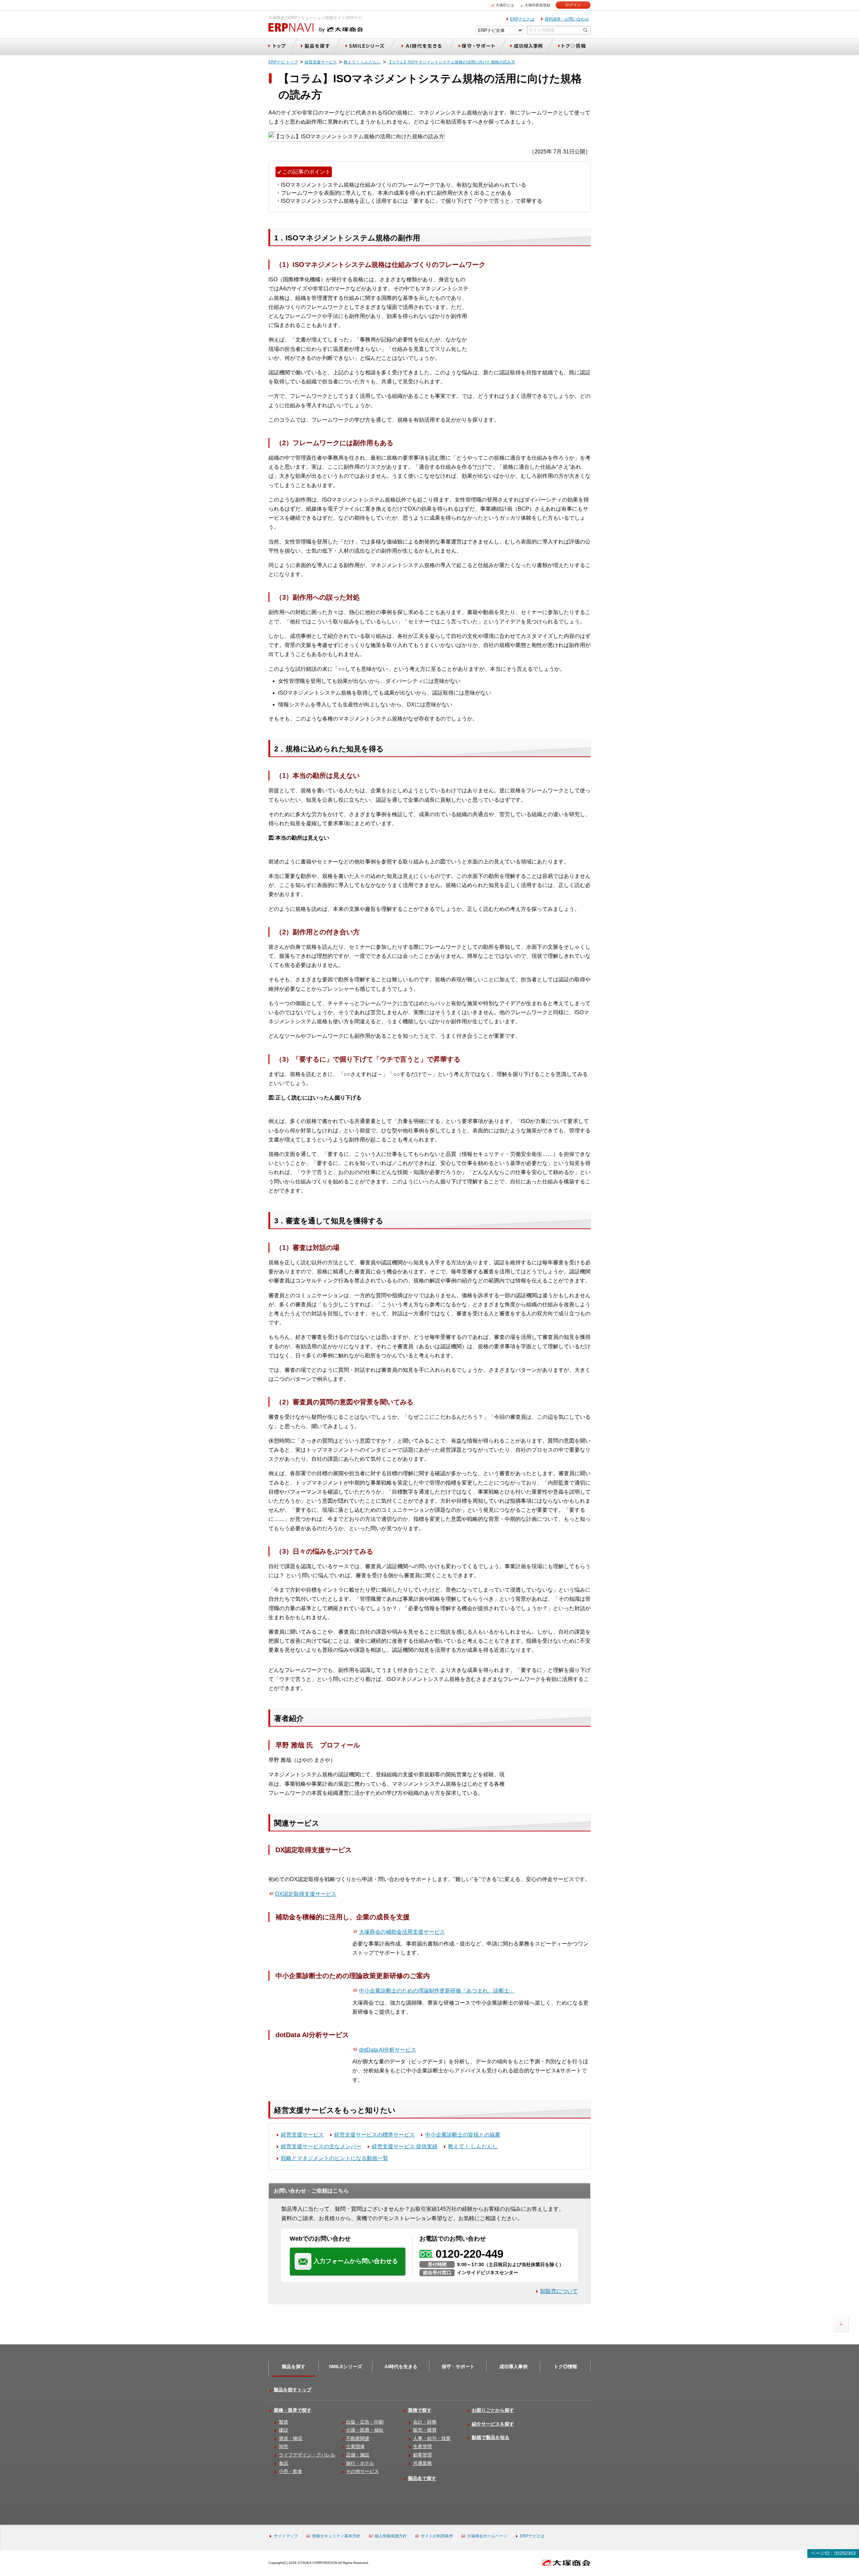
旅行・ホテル (360, 2463)
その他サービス (362, 2471)
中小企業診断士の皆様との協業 (463, 2135)
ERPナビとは (522, 19)
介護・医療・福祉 (365, 2430)
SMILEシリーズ (345, 2367)
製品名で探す (422, 2478)
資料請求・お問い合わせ (567, 19)
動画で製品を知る (491, 2437)
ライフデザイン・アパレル (307, 2455)
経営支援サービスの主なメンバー (321, 2146)
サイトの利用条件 (437, 2536)
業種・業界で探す (293, 2410)
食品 (284, 2463)
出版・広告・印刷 (365, 2422)
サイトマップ (286, 2536)
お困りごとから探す (493, 2410)
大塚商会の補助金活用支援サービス (402, 1932)
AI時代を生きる (401, 2367)
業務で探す (420, 2410)
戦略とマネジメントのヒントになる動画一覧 (335, 2158)
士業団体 (355, 2446)
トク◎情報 (565, 2367)
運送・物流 (291, 2438)
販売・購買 (425, 2430)
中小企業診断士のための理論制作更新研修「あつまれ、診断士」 (437, 1991)
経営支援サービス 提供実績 (405, 2146)
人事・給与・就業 (432, 2438)
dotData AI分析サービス (388, 2050)
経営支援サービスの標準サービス (374, 2135)
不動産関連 (358, 2438)
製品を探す (294, 2367)
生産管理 (422, 2446)
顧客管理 (422, 2455)
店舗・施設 (358, 2455)
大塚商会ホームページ (487, 2536)
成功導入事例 (513, 2367)
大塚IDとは (505, 5)
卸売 (284, 2446)
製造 (284, 2422)
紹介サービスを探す (493, 2424)
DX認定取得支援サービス (306, 1894)
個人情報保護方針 (391, 2536)
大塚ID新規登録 (537, 5)
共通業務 (422, 2463)
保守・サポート (458, 2367)
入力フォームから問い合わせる (356, 2261)
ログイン (573, 5)
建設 (284, 2430)
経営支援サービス (302, 2135)
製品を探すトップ (293, 2390)
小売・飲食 (291, 2471)
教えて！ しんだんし (473, 2146)
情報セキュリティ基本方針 (336, 2536)
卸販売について (559, 2291)
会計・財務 (425, 2422)
